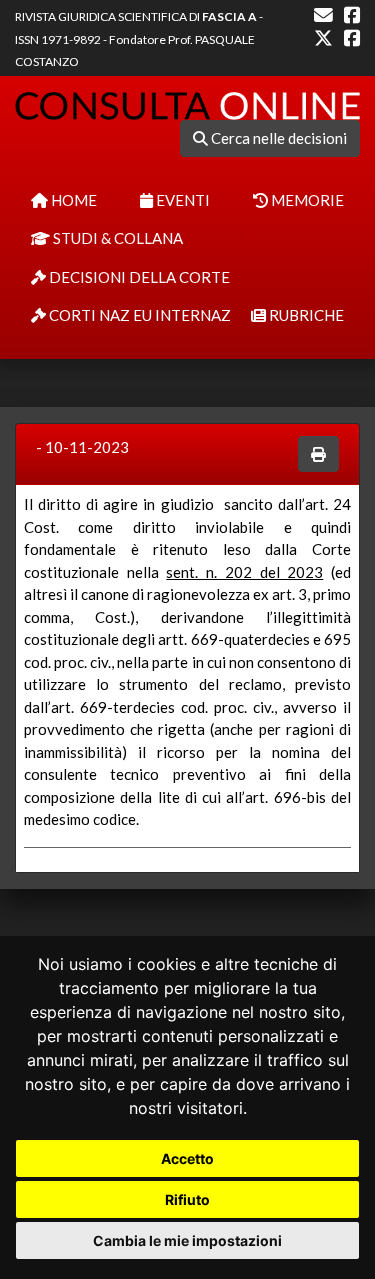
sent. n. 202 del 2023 (244, 572)
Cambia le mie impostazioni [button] (187, 1240)
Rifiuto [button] (187, 1199)
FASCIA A (229, 16)
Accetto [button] (187, 1158)
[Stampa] (318, 454)
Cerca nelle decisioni (277, 138)
